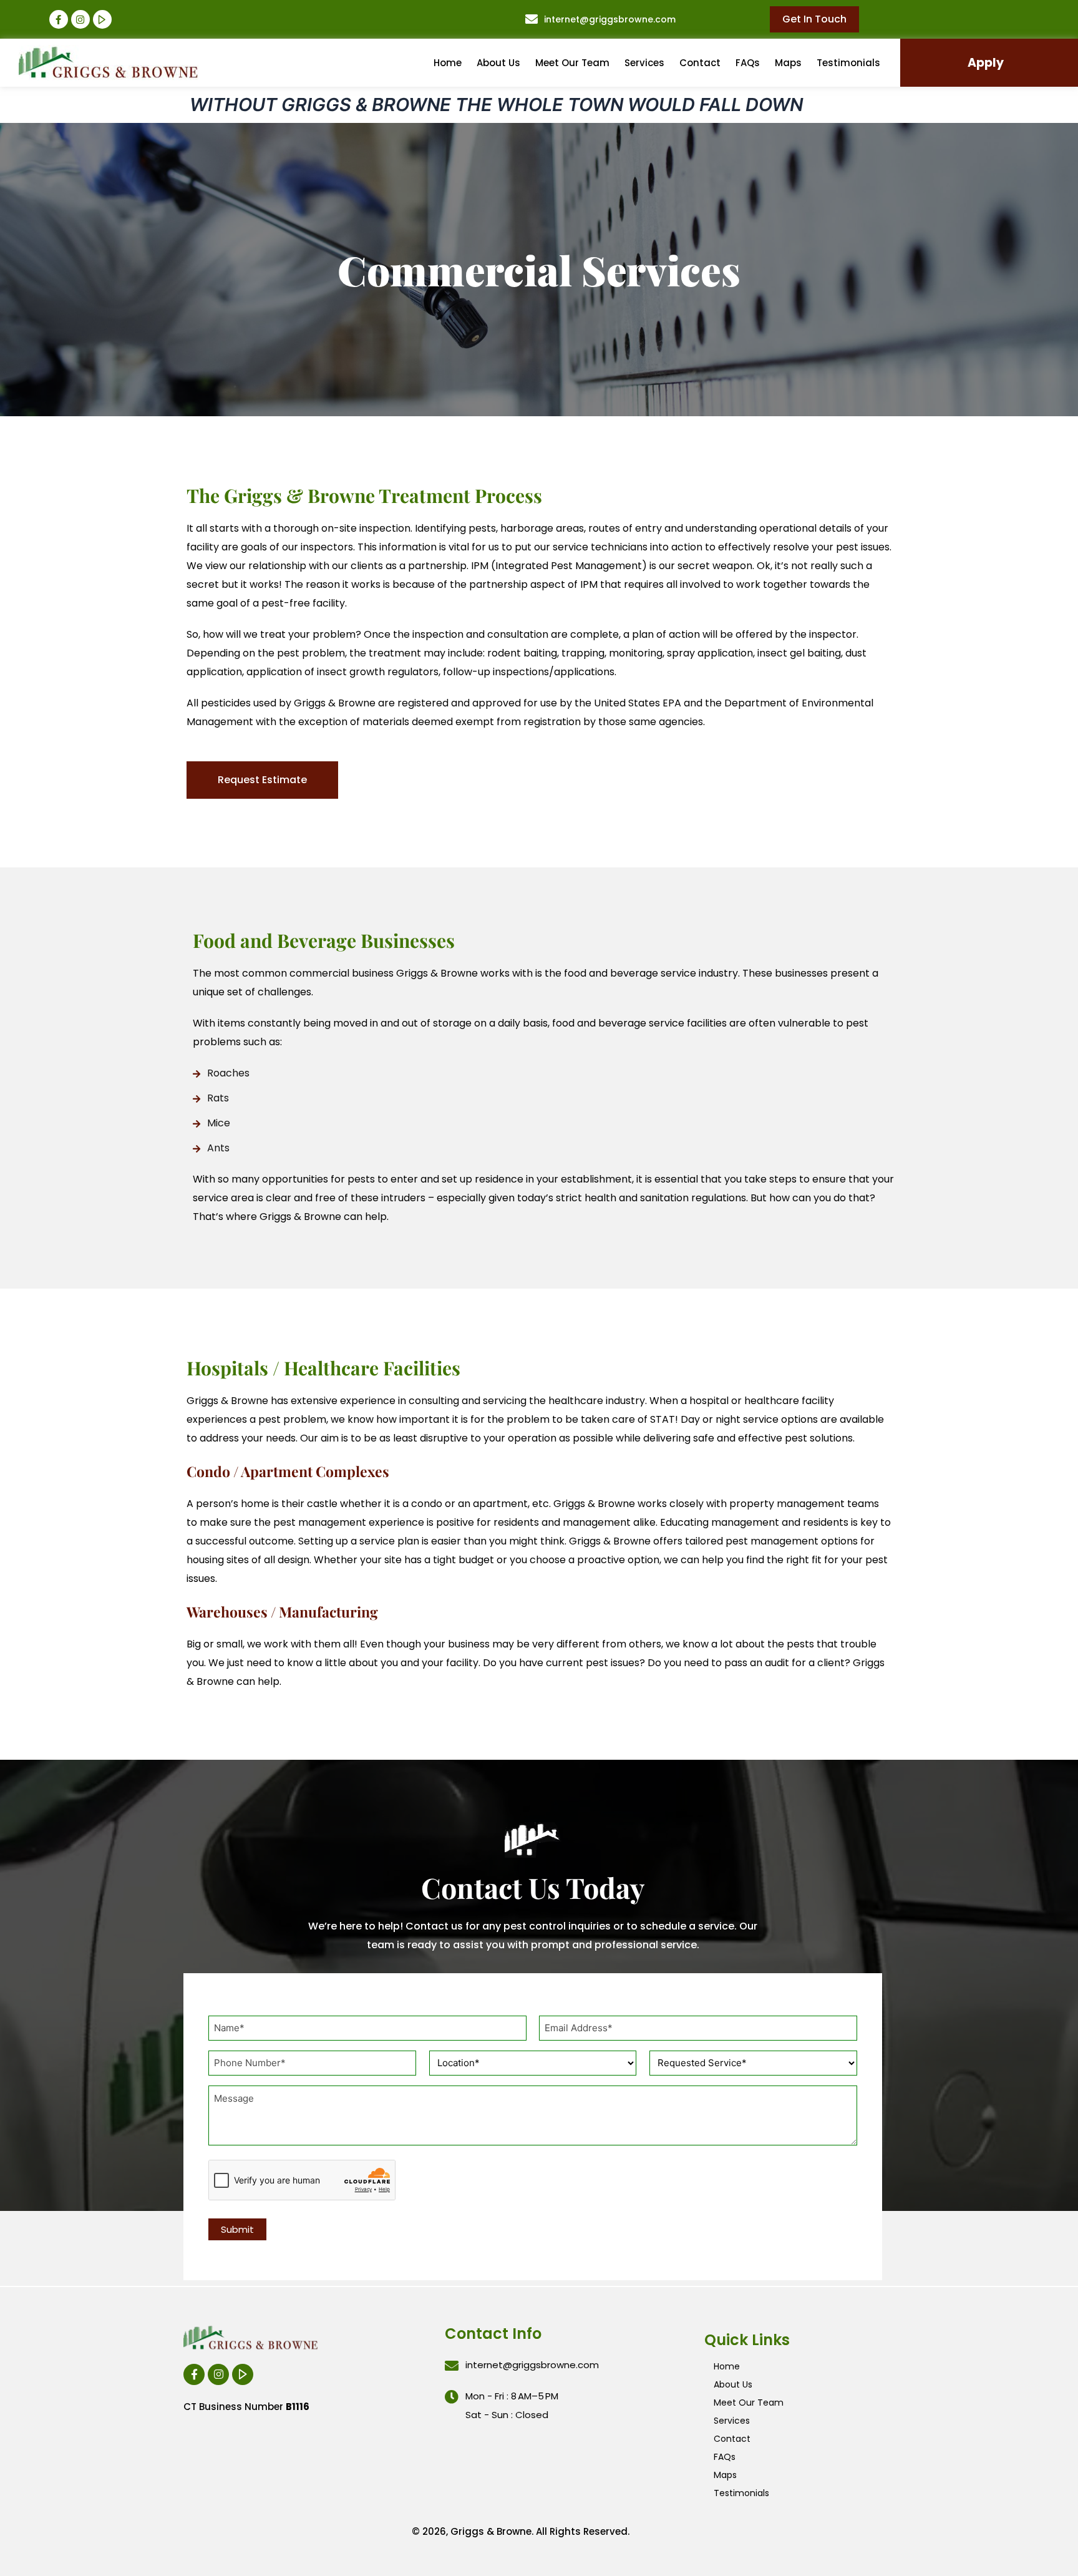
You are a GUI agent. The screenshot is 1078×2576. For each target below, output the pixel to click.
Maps (788, 63)
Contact (700, 63)
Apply (986, 63)
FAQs (748, 63)
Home (448, 63)
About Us (498, 63)
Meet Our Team (572, 63)
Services (644, 63)
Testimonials (848, 63)
